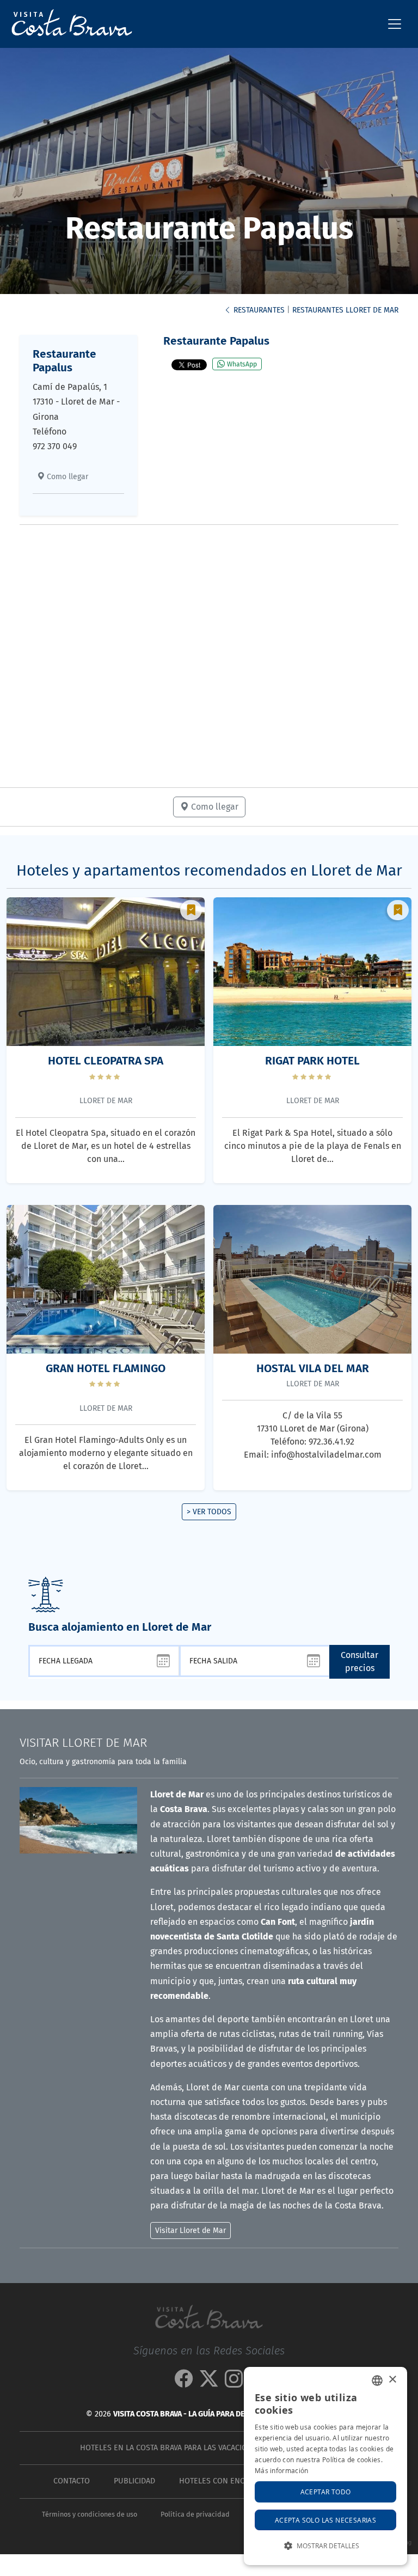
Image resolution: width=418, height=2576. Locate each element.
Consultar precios (359, 1662)
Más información (282, 2470)
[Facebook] (184, 2383)
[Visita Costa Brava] (67, 24)
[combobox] (377, 2381)
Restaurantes (258, 310)
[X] (209, 2383)
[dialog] (325, 2466)
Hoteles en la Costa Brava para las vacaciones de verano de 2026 (207, 2448)
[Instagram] (234, 2383)
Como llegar (66, 477)
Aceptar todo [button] (326, 2492)
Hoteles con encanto (221, 2481)
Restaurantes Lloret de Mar (345, 310)
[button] (325, 2546)
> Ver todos (209, 1512)
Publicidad (134, 2481)
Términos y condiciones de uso (90, 2514)
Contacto (72, 2481)
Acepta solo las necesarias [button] (325, 2520)
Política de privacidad (195, 2514)
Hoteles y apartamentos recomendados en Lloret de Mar (209, 870)
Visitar (83, 1743)
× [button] (392, 2380)
